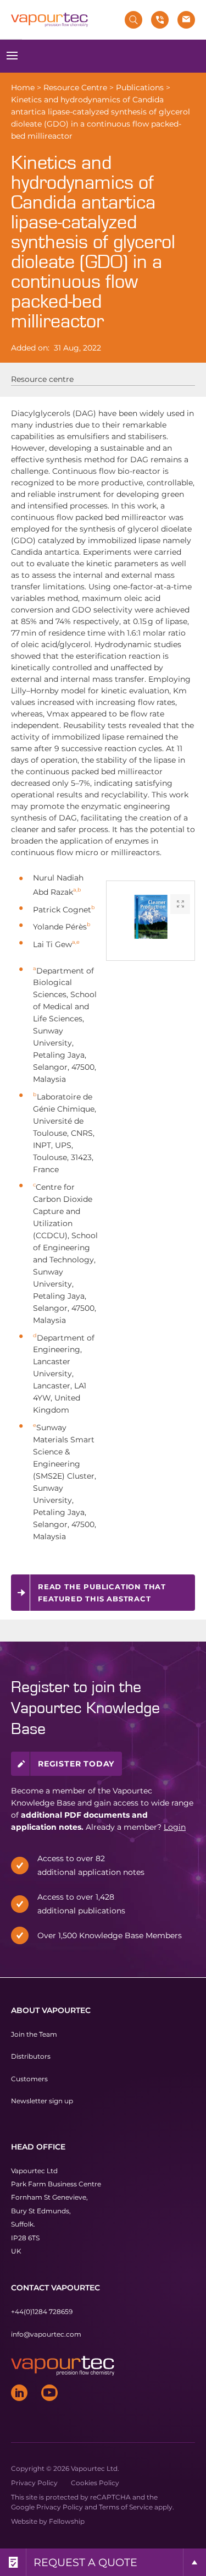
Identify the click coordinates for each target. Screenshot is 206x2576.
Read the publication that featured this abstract (102, 1593)
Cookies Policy (95, 2483)
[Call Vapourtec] (160, 20)
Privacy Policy (34, 2483)
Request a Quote (85, 2562)
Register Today (76, 1764)
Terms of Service (126, 2507)
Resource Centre (75, 87)
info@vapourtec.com (46, 2334)
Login (175, 1827)
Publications (140, 87)
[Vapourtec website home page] (49, 20)
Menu (12, 56)
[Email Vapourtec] (186, 20)
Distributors (31, 2056)
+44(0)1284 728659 (42, 2312)
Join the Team (34, 2034)
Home (23, 87)
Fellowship (67, 2521)
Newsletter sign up (42, 2101)
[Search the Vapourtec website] (133, 20)
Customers (29, 2078)
